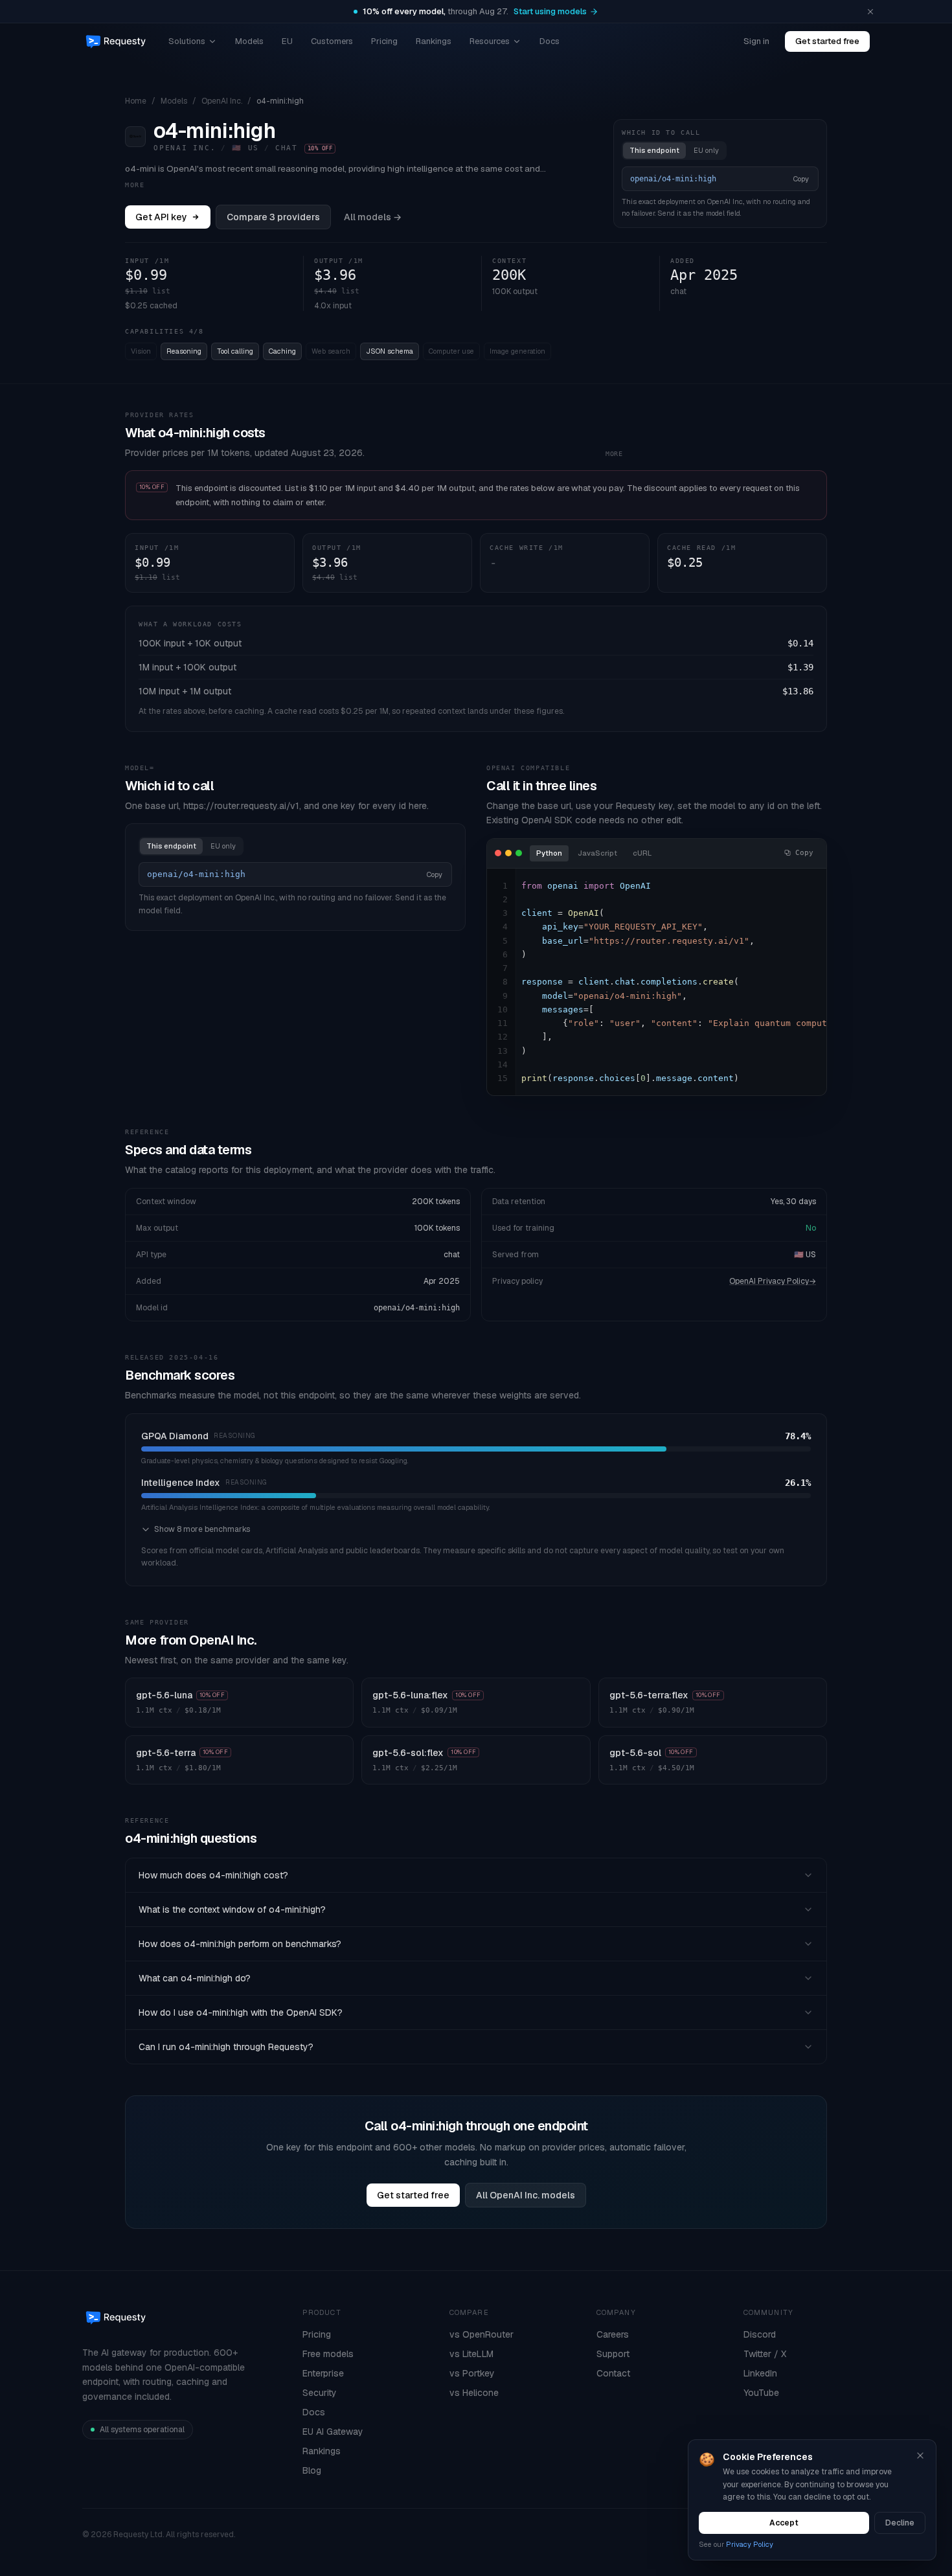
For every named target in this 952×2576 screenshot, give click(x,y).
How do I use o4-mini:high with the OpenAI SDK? (241, 2012)
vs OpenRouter (482, 2334)
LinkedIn (760, 2373)
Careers (613, 2334)
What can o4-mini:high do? (195, 1978)
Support (613, 2354)
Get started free (827, 41)
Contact (613, 2373)
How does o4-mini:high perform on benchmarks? (240, 1944)
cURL (642, 853)
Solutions (187, 41)
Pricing (384, 41)
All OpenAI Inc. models (526, 2195)
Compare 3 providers (273, 217)
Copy (801, 179)
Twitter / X (765, 2354)
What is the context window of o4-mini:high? (232, 1909)
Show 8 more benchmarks (202, 1529)
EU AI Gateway (333, 2432)
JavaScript (597, 853)
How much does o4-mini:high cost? (213, 1875)
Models (249, 41)
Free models (328, 2354)
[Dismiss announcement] (870, 12)
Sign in (756, 41)
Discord (760, 2334)
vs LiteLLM (471, 2354)
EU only (706, 150)
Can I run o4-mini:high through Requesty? (226, 2047)
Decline (900, 2523)
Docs (550, 41)
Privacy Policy (750, 2544)
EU (287, 41)
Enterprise (323, 2373)
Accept (784, 2523)
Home (136, 101)
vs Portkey (472, 2373)
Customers (332, 41)
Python (549, 853)
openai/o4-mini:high (417, 1308)
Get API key (161, 217)
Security (320, 2393)
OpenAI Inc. (222, 101)
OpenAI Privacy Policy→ (773, 1281)
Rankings (434, 41)
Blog (312, 2470)
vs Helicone (474, 2393)
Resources (490, 41)
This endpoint (654, 150)
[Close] (920, 2456)
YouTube (761, 2393)
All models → (373, 217)
